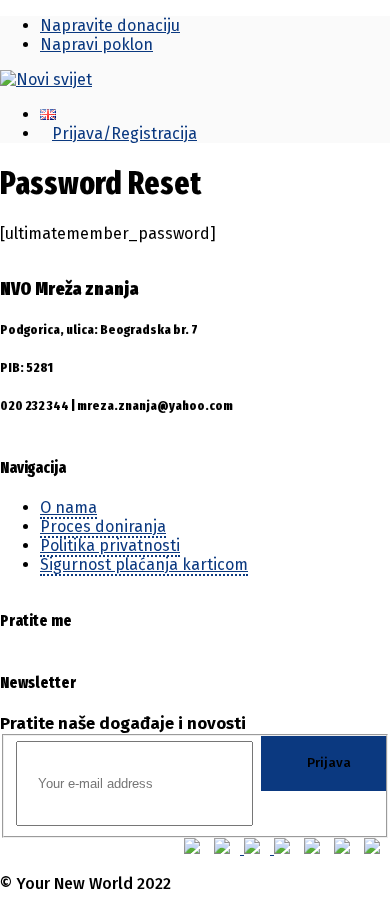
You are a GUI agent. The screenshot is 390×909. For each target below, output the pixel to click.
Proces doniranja (103, 526)
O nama (68, 507)
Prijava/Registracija (124, 133)
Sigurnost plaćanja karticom (144, 564)
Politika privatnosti (110, 545)
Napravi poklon (96, 44)
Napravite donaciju (110, 25)
